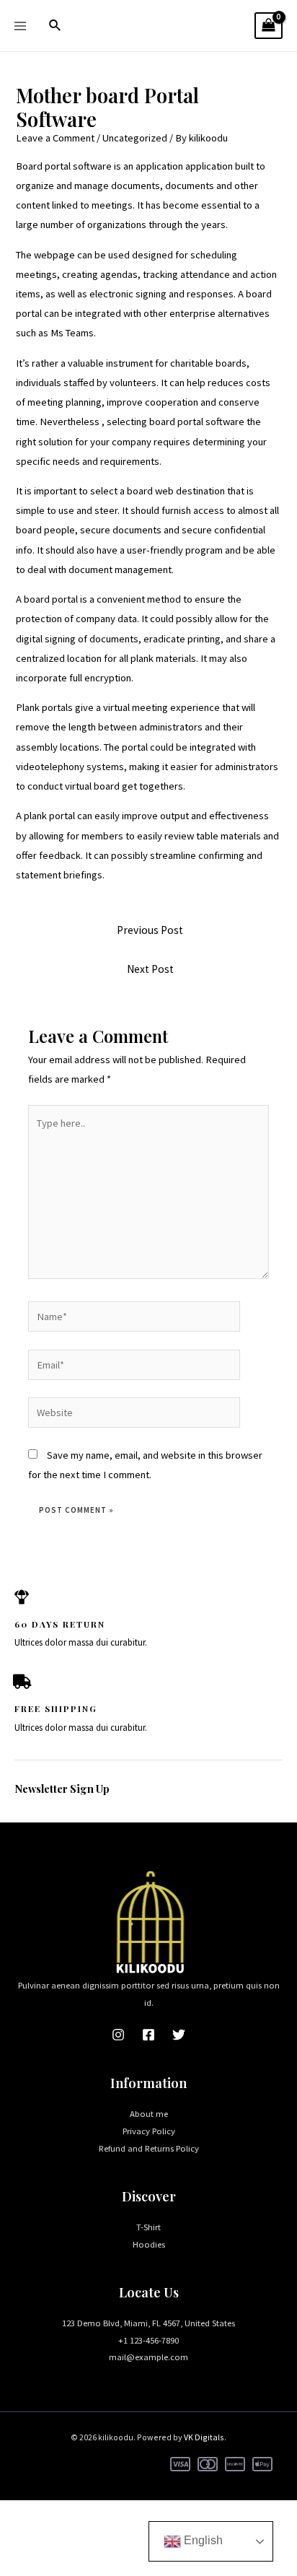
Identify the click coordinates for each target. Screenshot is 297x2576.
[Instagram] (118, 2035)
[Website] (134, 1415)
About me (149, 2113)
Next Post (150, 969)
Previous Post (150, 930)
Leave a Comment (55, 138)
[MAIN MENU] (20, 25)
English (202, 2540)
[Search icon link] (56, 26)
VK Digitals (204, 2437)
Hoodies (149, 2244)
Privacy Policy (149, 2131)
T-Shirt (148, 2227)
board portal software (197, 422)
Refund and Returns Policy (149, 2148)
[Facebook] (148, 2035)
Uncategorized (135, 138)
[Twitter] (179, 2035)
